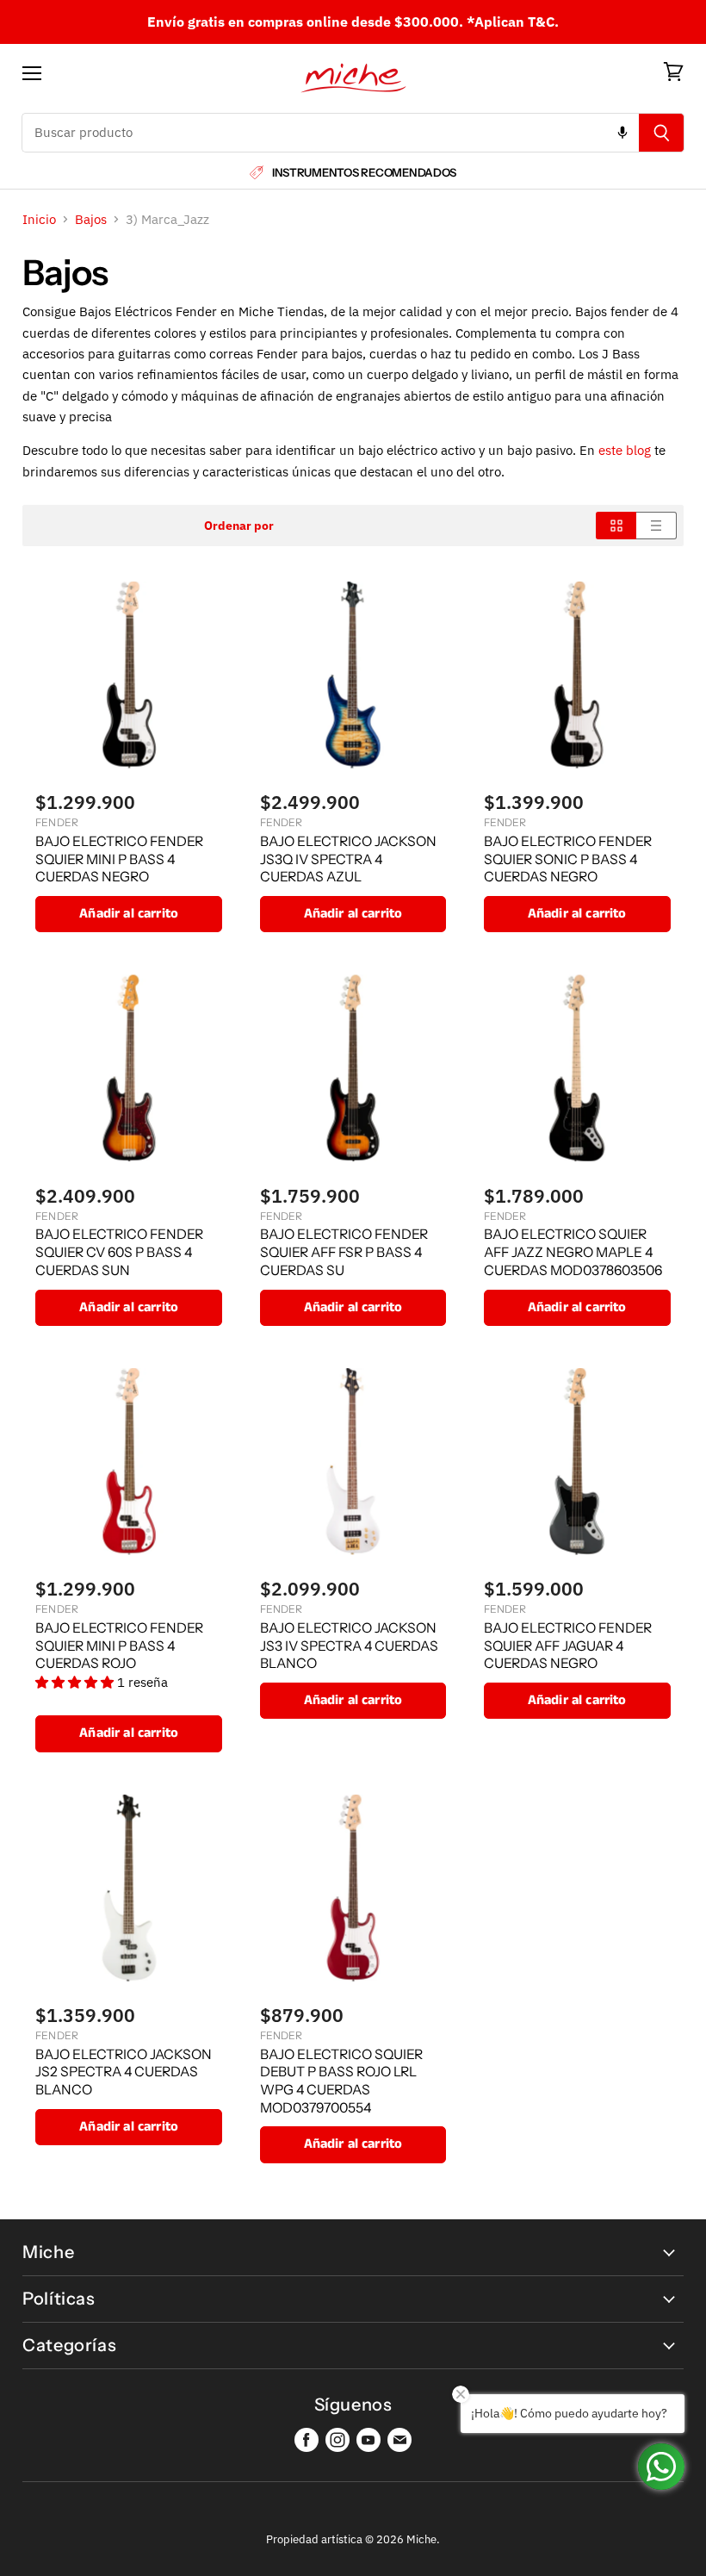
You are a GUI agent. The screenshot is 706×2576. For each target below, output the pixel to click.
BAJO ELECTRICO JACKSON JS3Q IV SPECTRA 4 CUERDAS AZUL (348, 859)
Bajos (91, 219)
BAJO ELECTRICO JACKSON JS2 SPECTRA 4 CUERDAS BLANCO (124, 2072)
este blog (623, 450)
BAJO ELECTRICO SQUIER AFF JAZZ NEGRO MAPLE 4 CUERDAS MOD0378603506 (573, 1252)
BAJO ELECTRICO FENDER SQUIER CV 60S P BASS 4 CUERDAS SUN (119, 1252)
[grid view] (616, 526)
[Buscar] (662, 133)
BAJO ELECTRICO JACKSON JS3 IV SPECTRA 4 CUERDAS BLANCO (349, 1646)
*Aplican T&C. (513, 22)
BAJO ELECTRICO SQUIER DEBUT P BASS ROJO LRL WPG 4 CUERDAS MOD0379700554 (341, 2081)
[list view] (656, 526)
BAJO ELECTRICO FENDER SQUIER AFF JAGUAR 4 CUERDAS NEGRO (568, 1646)
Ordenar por (239, 526)
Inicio (39, 219)
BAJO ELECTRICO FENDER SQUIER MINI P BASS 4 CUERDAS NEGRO (119, 859)
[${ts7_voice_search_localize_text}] (622, 133)
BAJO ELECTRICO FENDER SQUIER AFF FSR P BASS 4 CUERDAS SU (344, 1252)
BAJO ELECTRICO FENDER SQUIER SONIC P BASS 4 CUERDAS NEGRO (568, 859)
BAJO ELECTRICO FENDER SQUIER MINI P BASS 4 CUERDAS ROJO (119, 1646)
